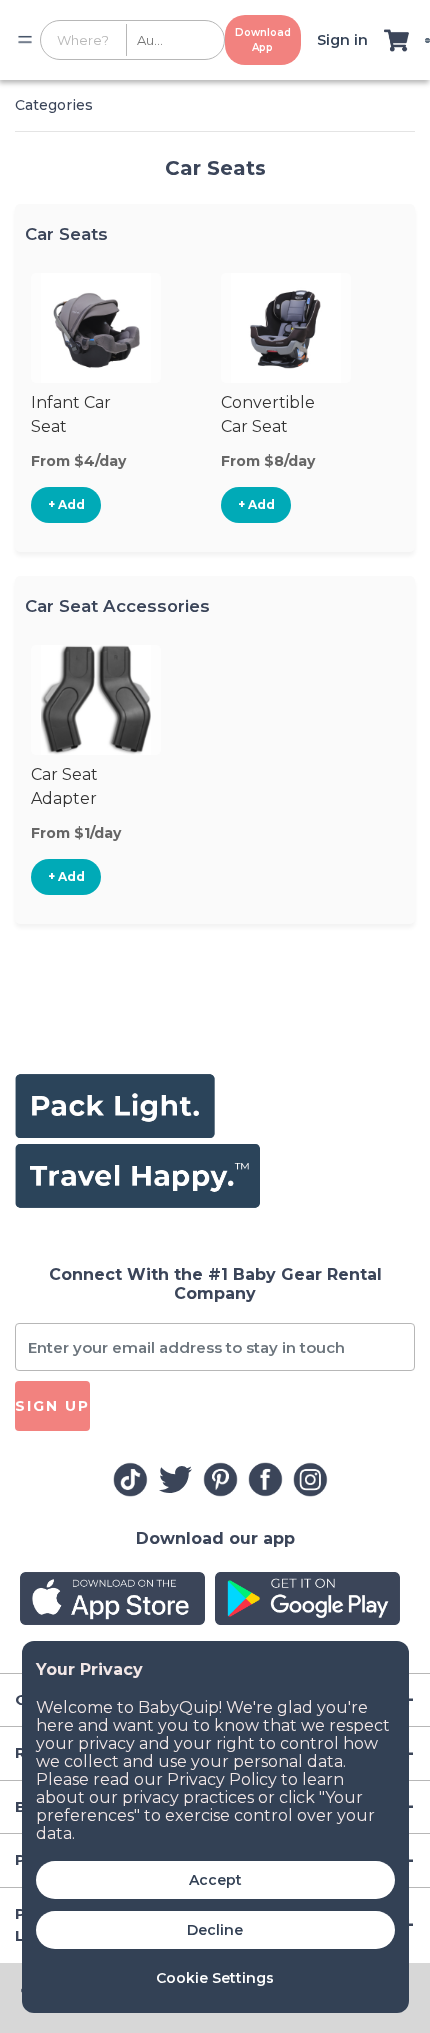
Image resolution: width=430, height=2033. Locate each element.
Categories (54, 105)
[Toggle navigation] (25, 40)
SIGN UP (52, 1406)
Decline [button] (215, 1930)
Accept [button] (215, 1880)
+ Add (66, 504)
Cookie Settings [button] (215, 1978)
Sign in (342, 40)
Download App (263, 40)
